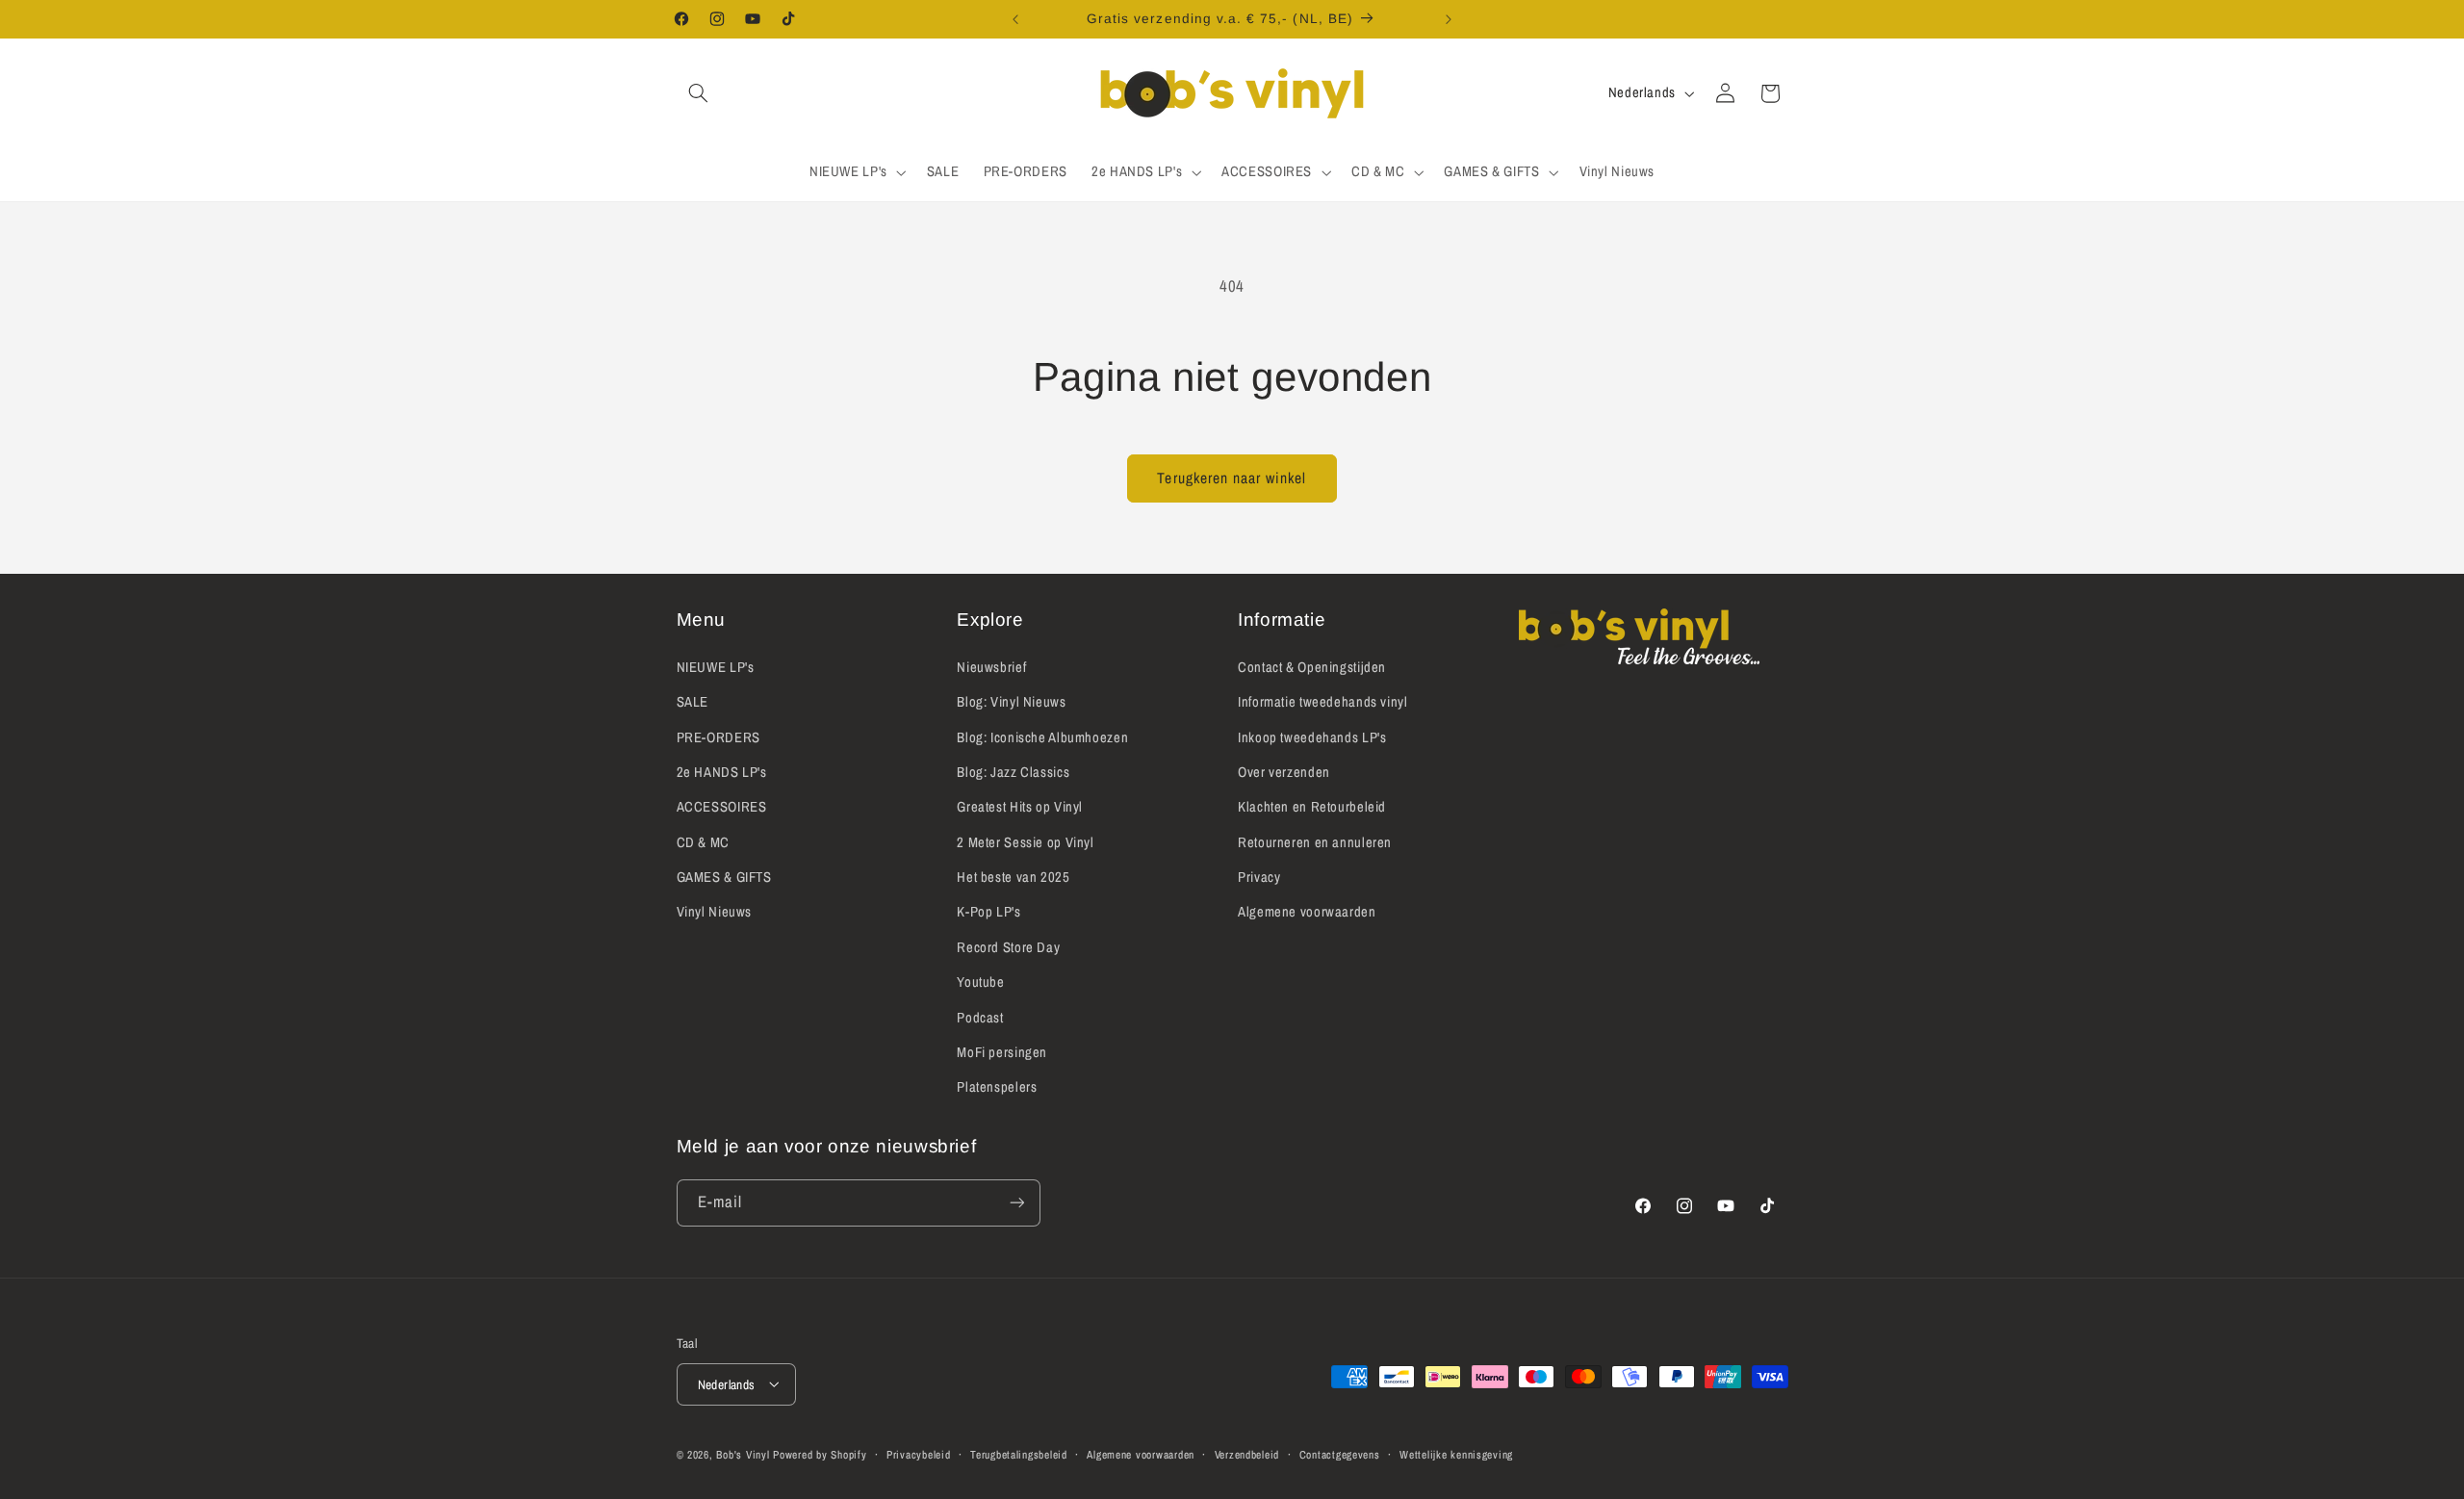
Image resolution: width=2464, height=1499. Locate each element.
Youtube (980, 982)
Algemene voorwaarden (1307, 912)
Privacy (1259, 876)
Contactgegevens (1340, 1454)
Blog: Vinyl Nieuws (1011, 701)
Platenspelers (997, 1087)
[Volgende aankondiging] (1449, 19)
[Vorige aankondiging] (1015, 19)
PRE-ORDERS (719, 737)
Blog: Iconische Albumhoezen (1042, 737)
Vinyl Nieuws (715, 912)
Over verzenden (1284, 771)
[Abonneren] (1016, 1203)
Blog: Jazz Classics (1013, 771)
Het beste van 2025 (1013, 876)
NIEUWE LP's (716, 666)
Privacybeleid (919, 1454)
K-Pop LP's (988, 912)
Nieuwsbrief (991, 666)
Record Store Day (1008, 946)
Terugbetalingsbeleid (1019, 1454)
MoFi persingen (1002, 1051)
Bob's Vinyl (743, 1454)
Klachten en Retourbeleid (1312, 807)
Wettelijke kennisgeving (1456, 1454)
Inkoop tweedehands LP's (1312, 737)
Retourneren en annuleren (1315, 841)
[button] (699, 93)
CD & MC (703, 841)
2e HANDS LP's (722, 771)
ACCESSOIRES (722, 807)
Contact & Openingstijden (1312, 666)
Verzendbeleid (1247, 1454)
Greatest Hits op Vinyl (1020, 807)
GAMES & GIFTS (724, 876)
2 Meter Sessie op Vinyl (1026, 841)
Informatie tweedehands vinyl (1323, 701)
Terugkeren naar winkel (1232, 478)
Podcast (980, 1017)
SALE (693, 701)
